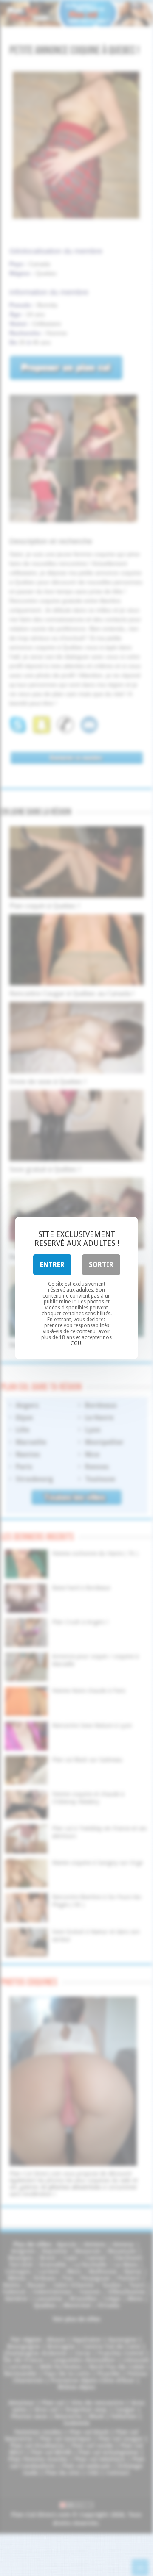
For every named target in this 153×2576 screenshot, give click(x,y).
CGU (76, 1343)
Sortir (101, 1265)
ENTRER (52, 1265)
